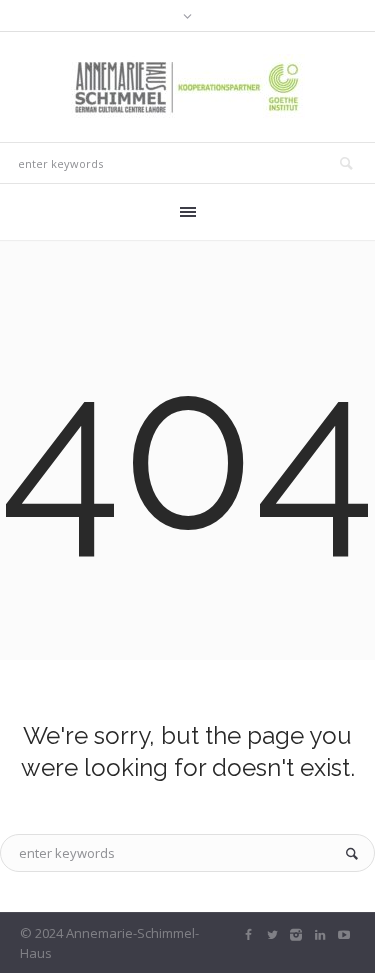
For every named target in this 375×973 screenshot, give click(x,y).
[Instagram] (296, 935)
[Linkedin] (320, 935)
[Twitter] (272, 935)
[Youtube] (344, 935)
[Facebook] (248, 935)
